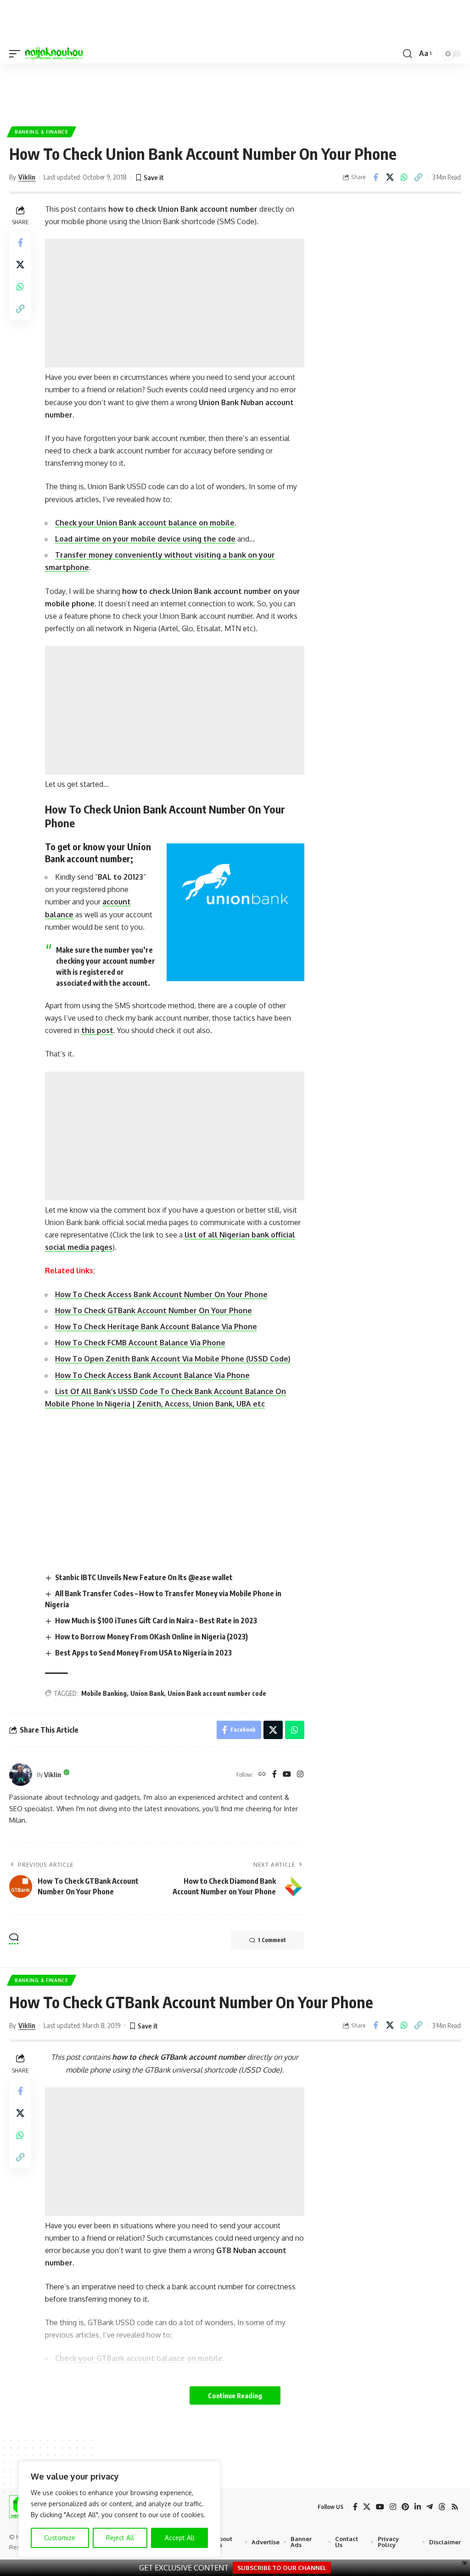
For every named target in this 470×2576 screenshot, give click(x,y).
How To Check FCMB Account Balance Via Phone (140, 1343)
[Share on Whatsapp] (404, 177)
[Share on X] (390, 177)
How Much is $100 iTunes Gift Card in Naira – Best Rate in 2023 (156, 1621)
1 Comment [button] (272, 1940)
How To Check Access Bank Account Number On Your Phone (161, 1294)
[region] (119, 2509)
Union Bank (147, 1693)
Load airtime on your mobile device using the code (145, 539)
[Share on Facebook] (375, 177)
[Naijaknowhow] (54, 54)
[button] (17, 54)
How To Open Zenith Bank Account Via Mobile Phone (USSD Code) (173, 1359)
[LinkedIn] (418, 2507)
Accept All (180, 2538)
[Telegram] (430, 2507)
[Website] (262, 1775)
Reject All (120, 2538)
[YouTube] (287, 1775)
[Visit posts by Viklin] (21, 1774)
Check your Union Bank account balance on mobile (145, 523)
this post (97, 1030)
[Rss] (455, 2507)
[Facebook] (274, 1775)
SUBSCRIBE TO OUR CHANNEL (282, 2568)
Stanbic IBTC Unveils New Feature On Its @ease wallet (144, 1577)
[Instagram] (300, 1775)
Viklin (27, 177)
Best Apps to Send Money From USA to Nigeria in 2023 (143, 1653)
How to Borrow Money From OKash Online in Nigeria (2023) (151, 1637)
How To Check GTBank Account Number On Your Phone (154, 1311)
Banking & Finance (42, 132)
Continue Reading (235, 2395)
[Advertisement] (235, 91)
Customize (60, 2538)
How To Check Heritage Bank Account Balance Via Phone (156, 1327)
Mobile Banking (104, 1693)
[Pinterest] (405, 2507)
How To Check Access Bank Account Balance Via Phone (152, 1375)
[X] (367, 2507)
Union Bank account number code (217, 1693)
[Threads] (442, 2507)
